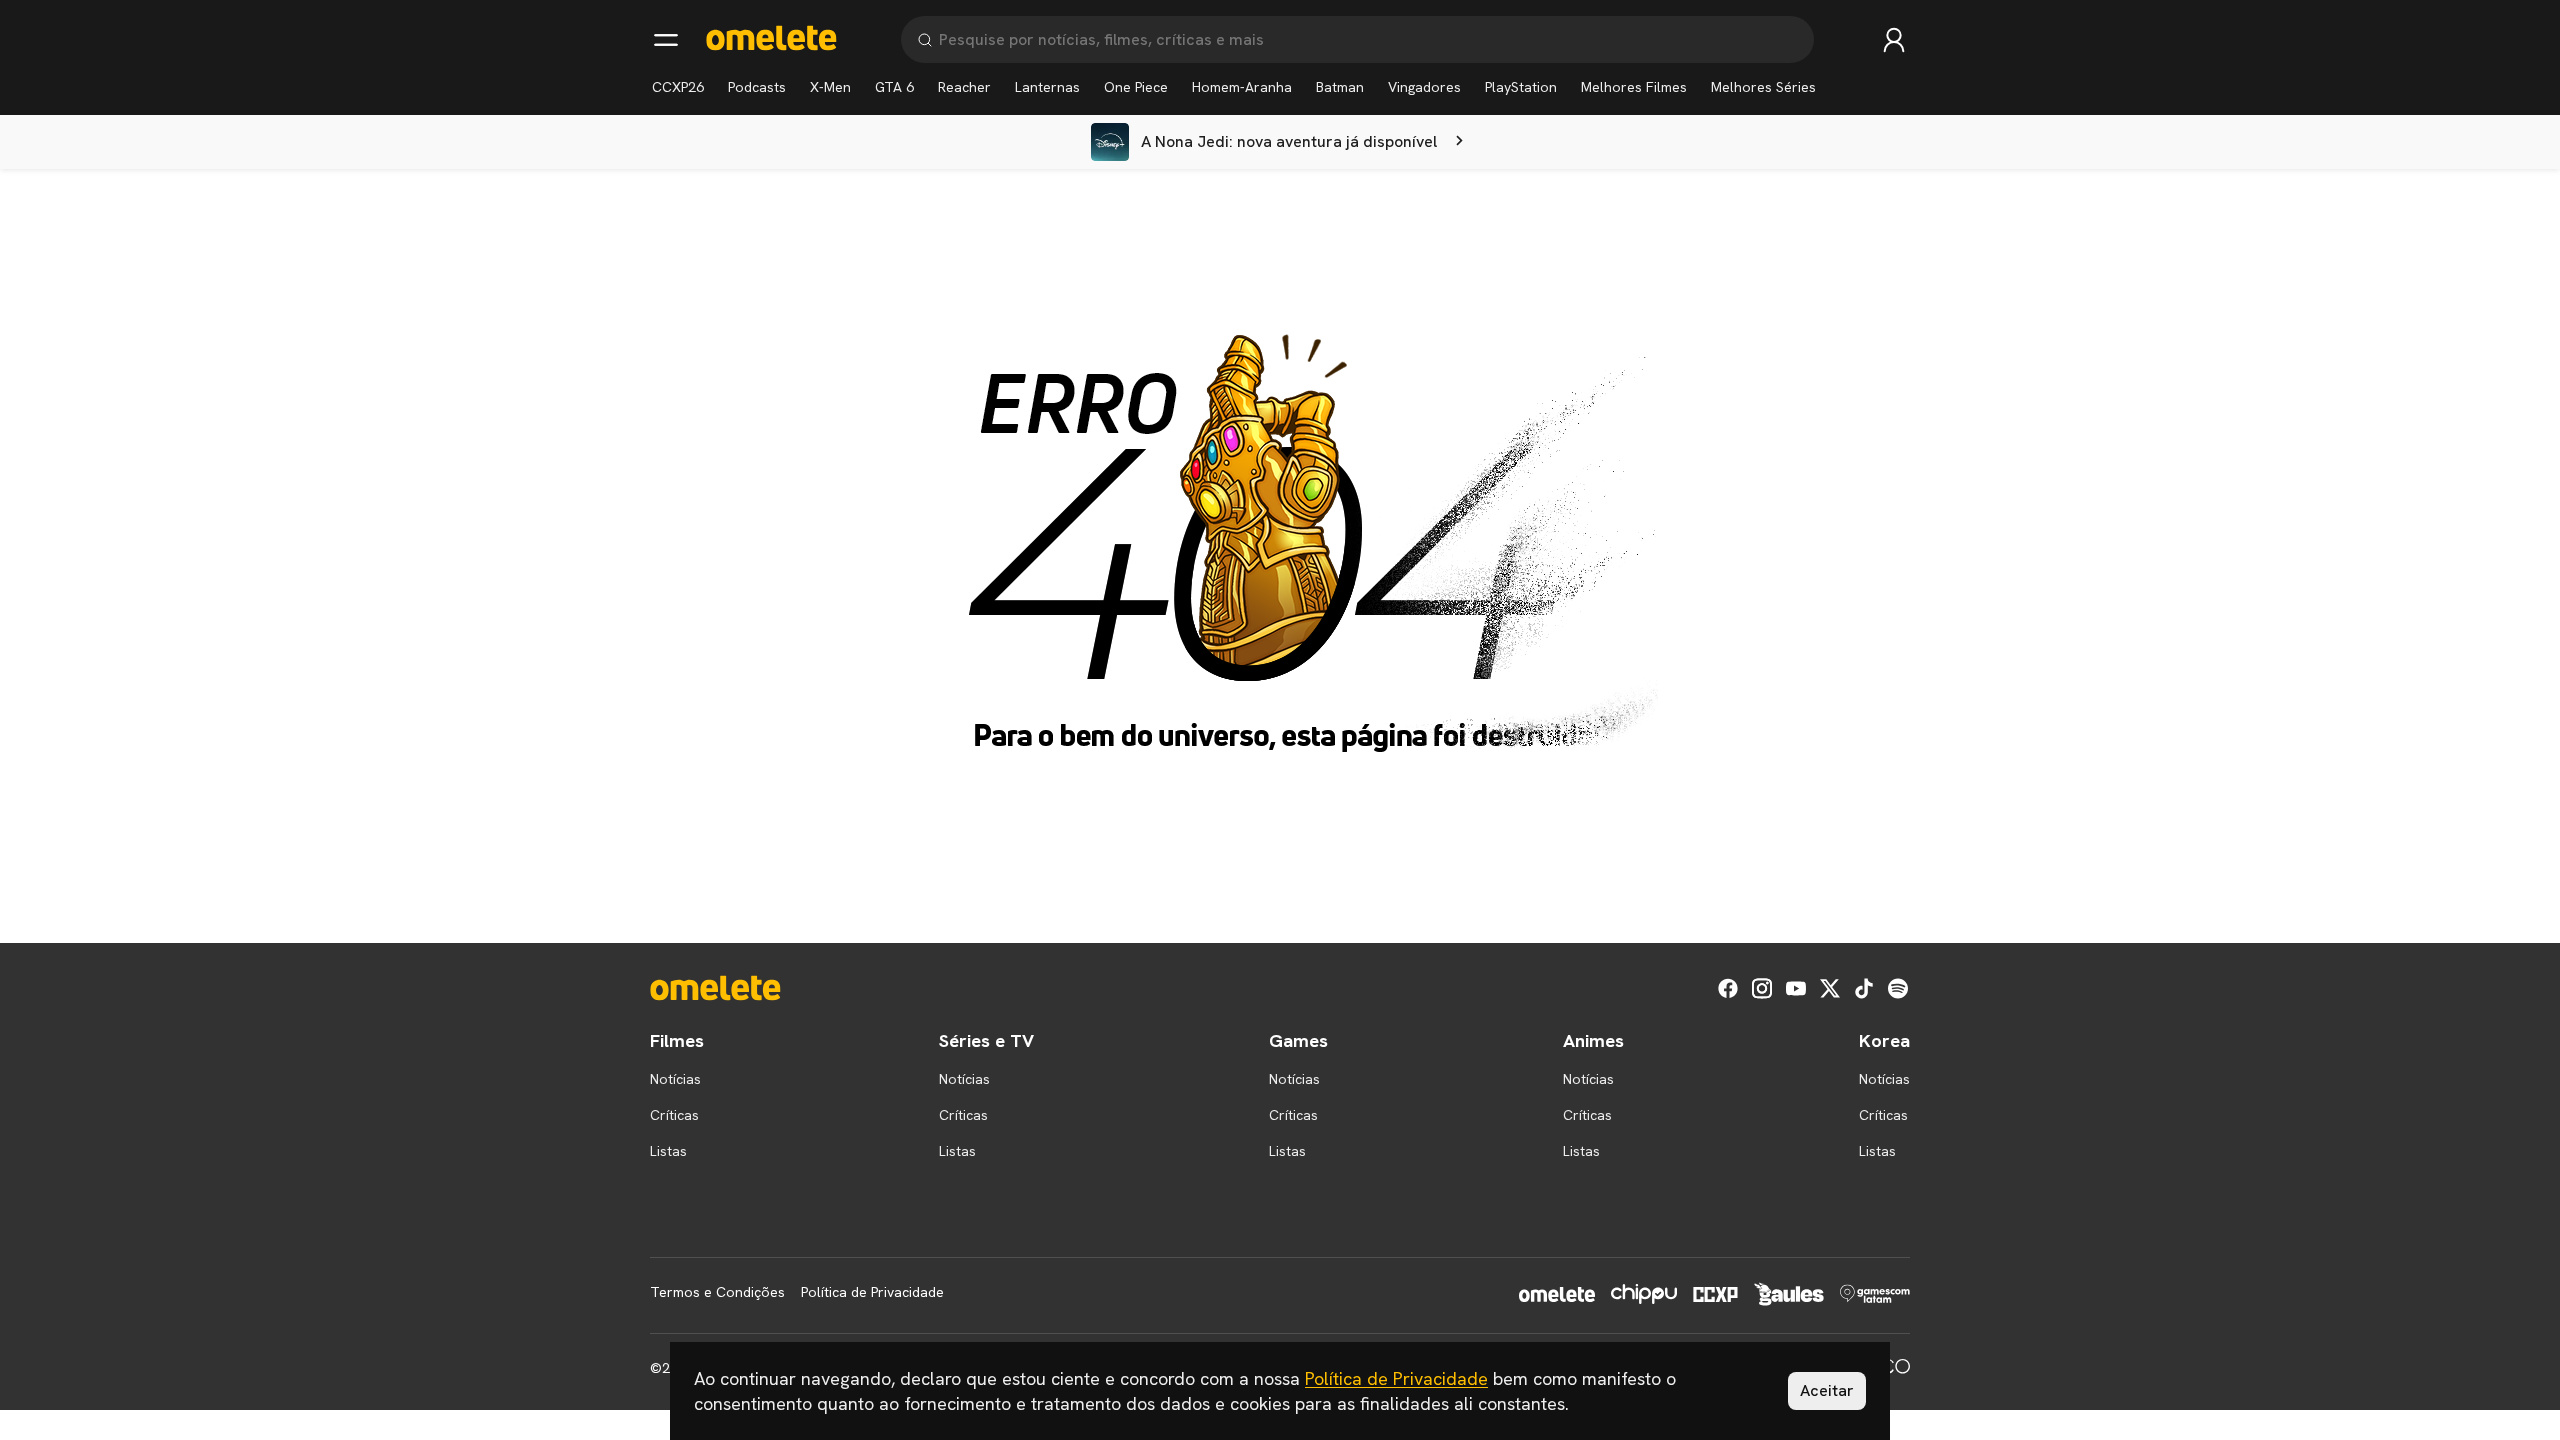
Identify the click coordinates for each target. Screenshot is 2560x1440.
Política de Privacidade (872, 1292)
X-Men (830, 87)
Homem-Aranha (1242, 87)
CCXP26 (678, 87)
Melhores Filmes (1634, 87)
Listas (668, 1151)
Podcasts (757, 87)
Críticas (674, 1115)
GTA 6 (894, 87)
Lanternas (1047, 87)
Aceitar (1827, 1390)
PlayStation (1521, 87)
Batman (1340, 87)
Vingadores (1424, 87)
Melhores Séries (1763, 87)
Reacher (964, 87)
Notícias (675, 1079)
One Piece (1136, 87)
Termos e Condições (717, 1292)
